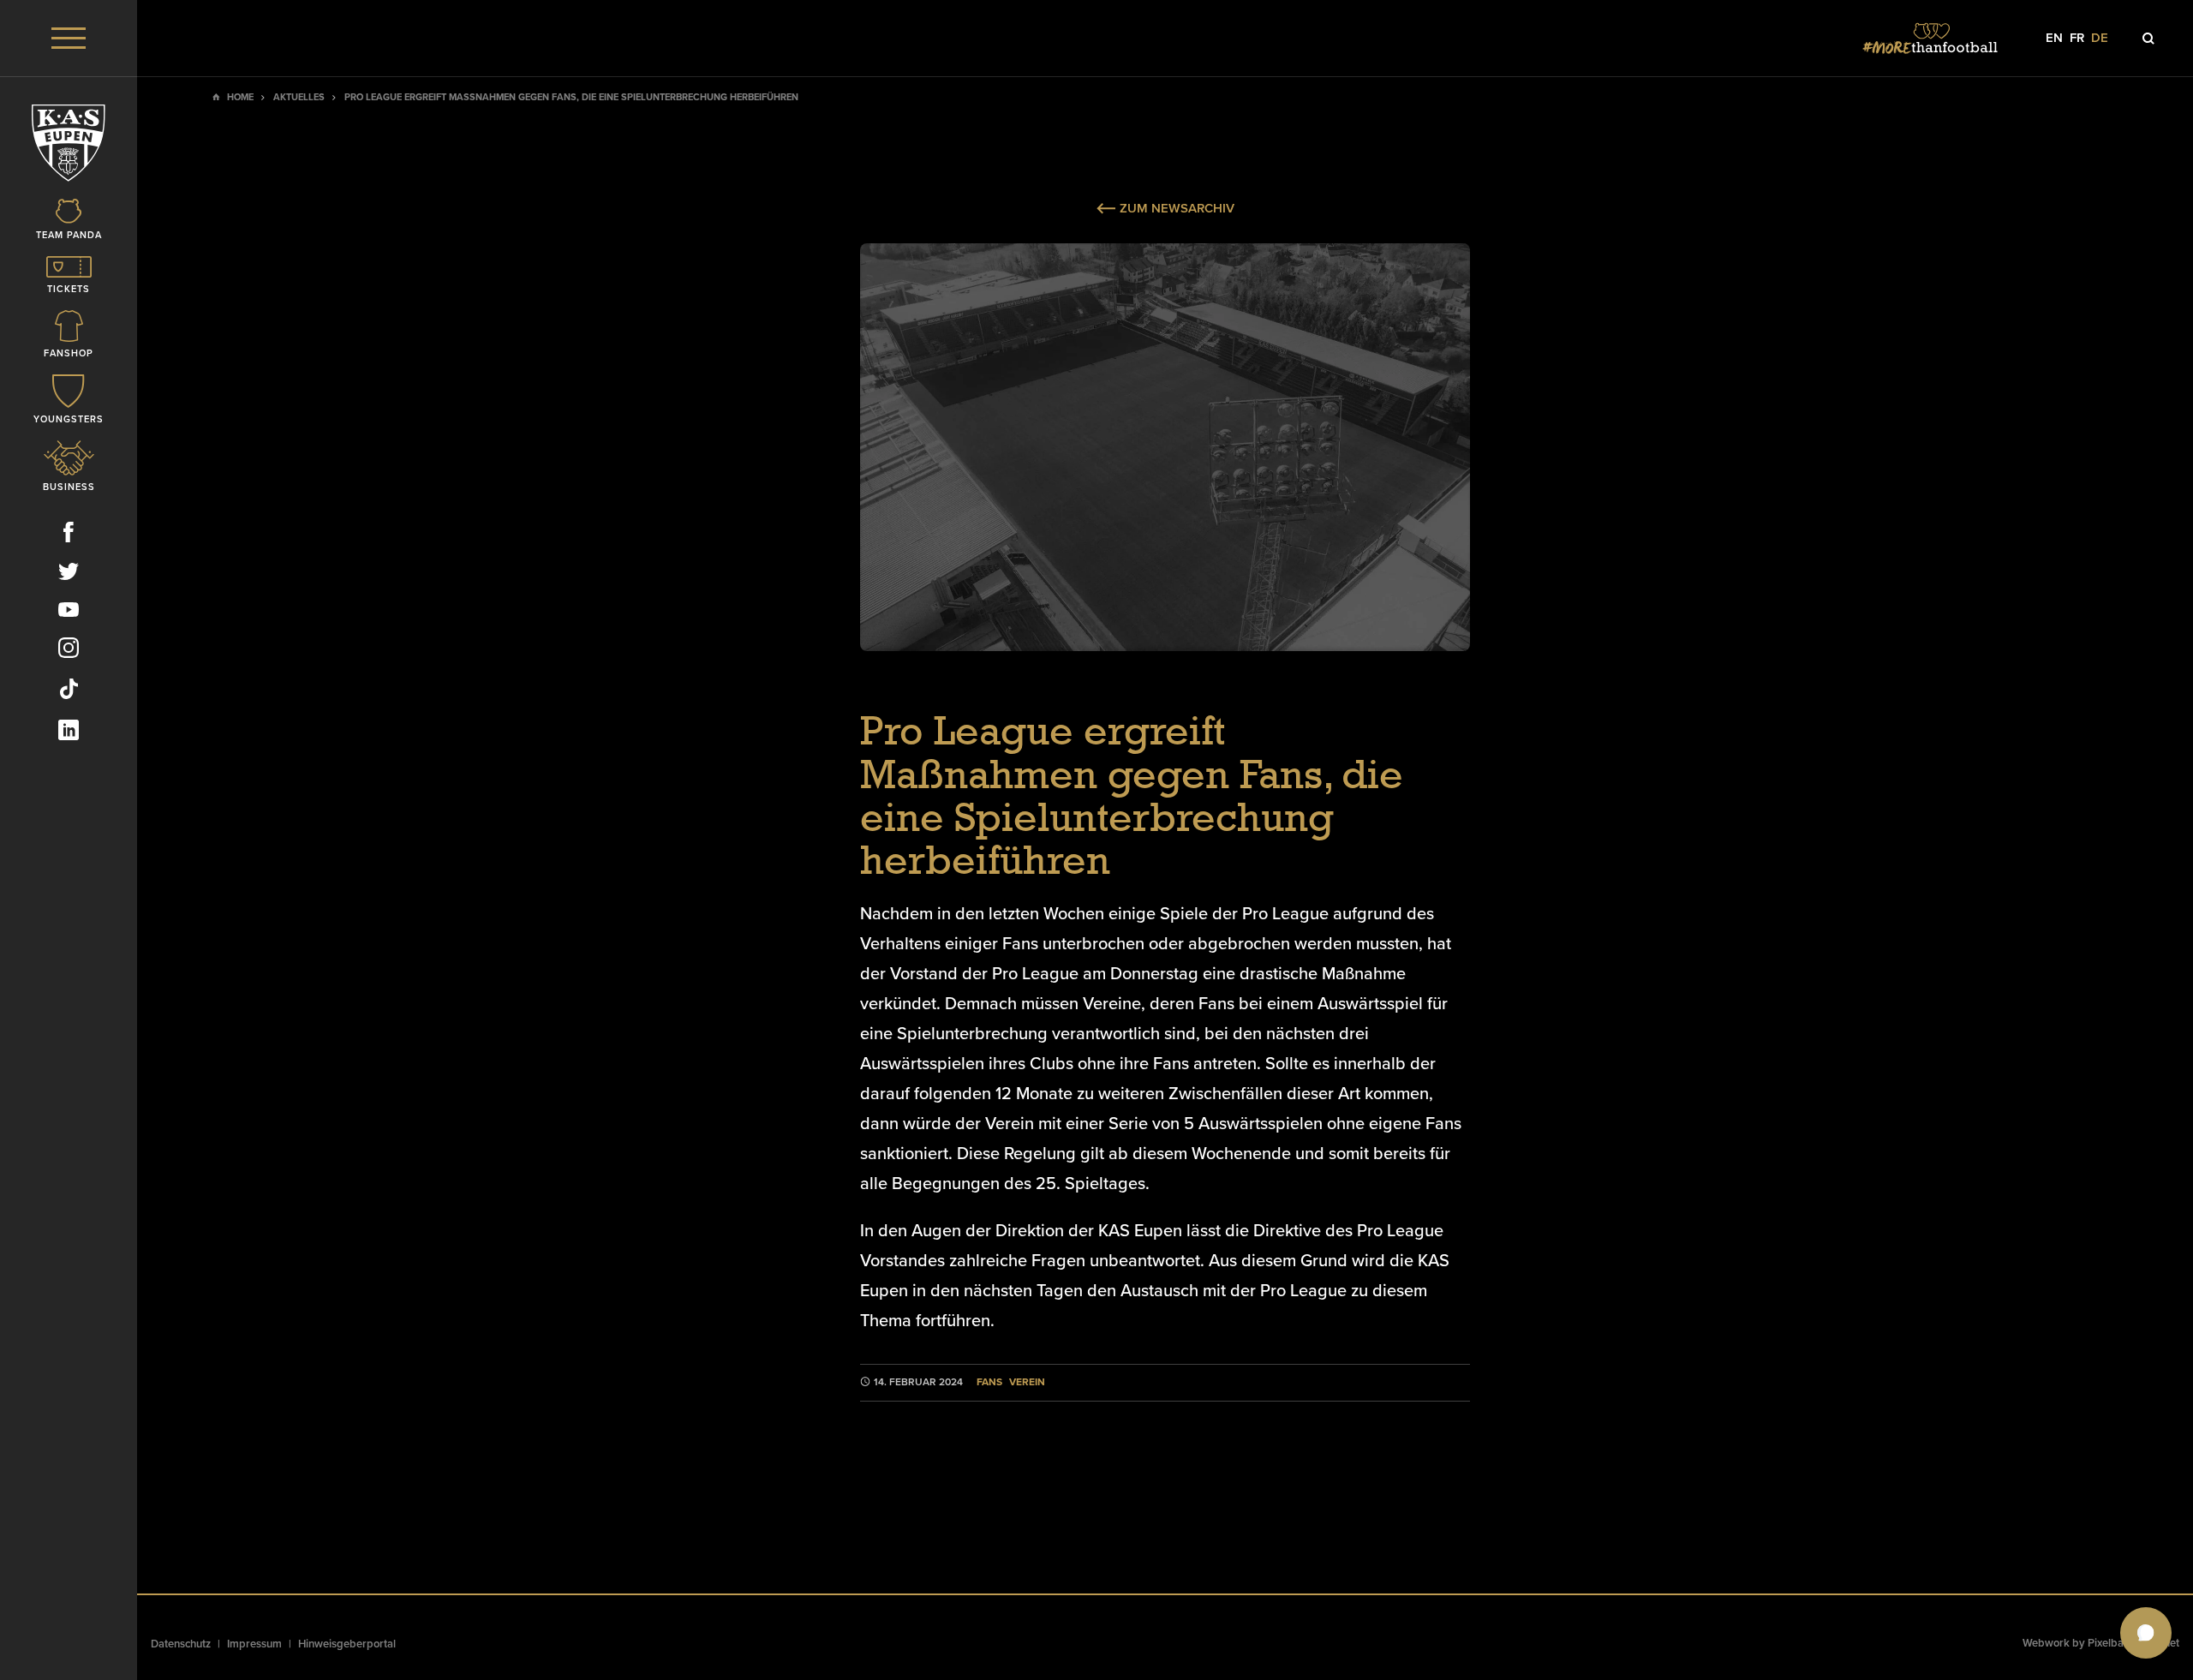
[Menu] (69, 38)
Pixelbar (2108, 1643)
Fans (989, 1382)
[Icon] (2148, 39)
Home (240, 97)
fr (2077, 38)
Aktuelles (299, 97)
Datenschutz (181, 1644)
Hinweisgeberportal (347, 1644)
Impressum (254, 1644)
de (2100, 38)
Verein (1027, 1382)
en (2054, 38)
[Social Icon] (69, 535)
